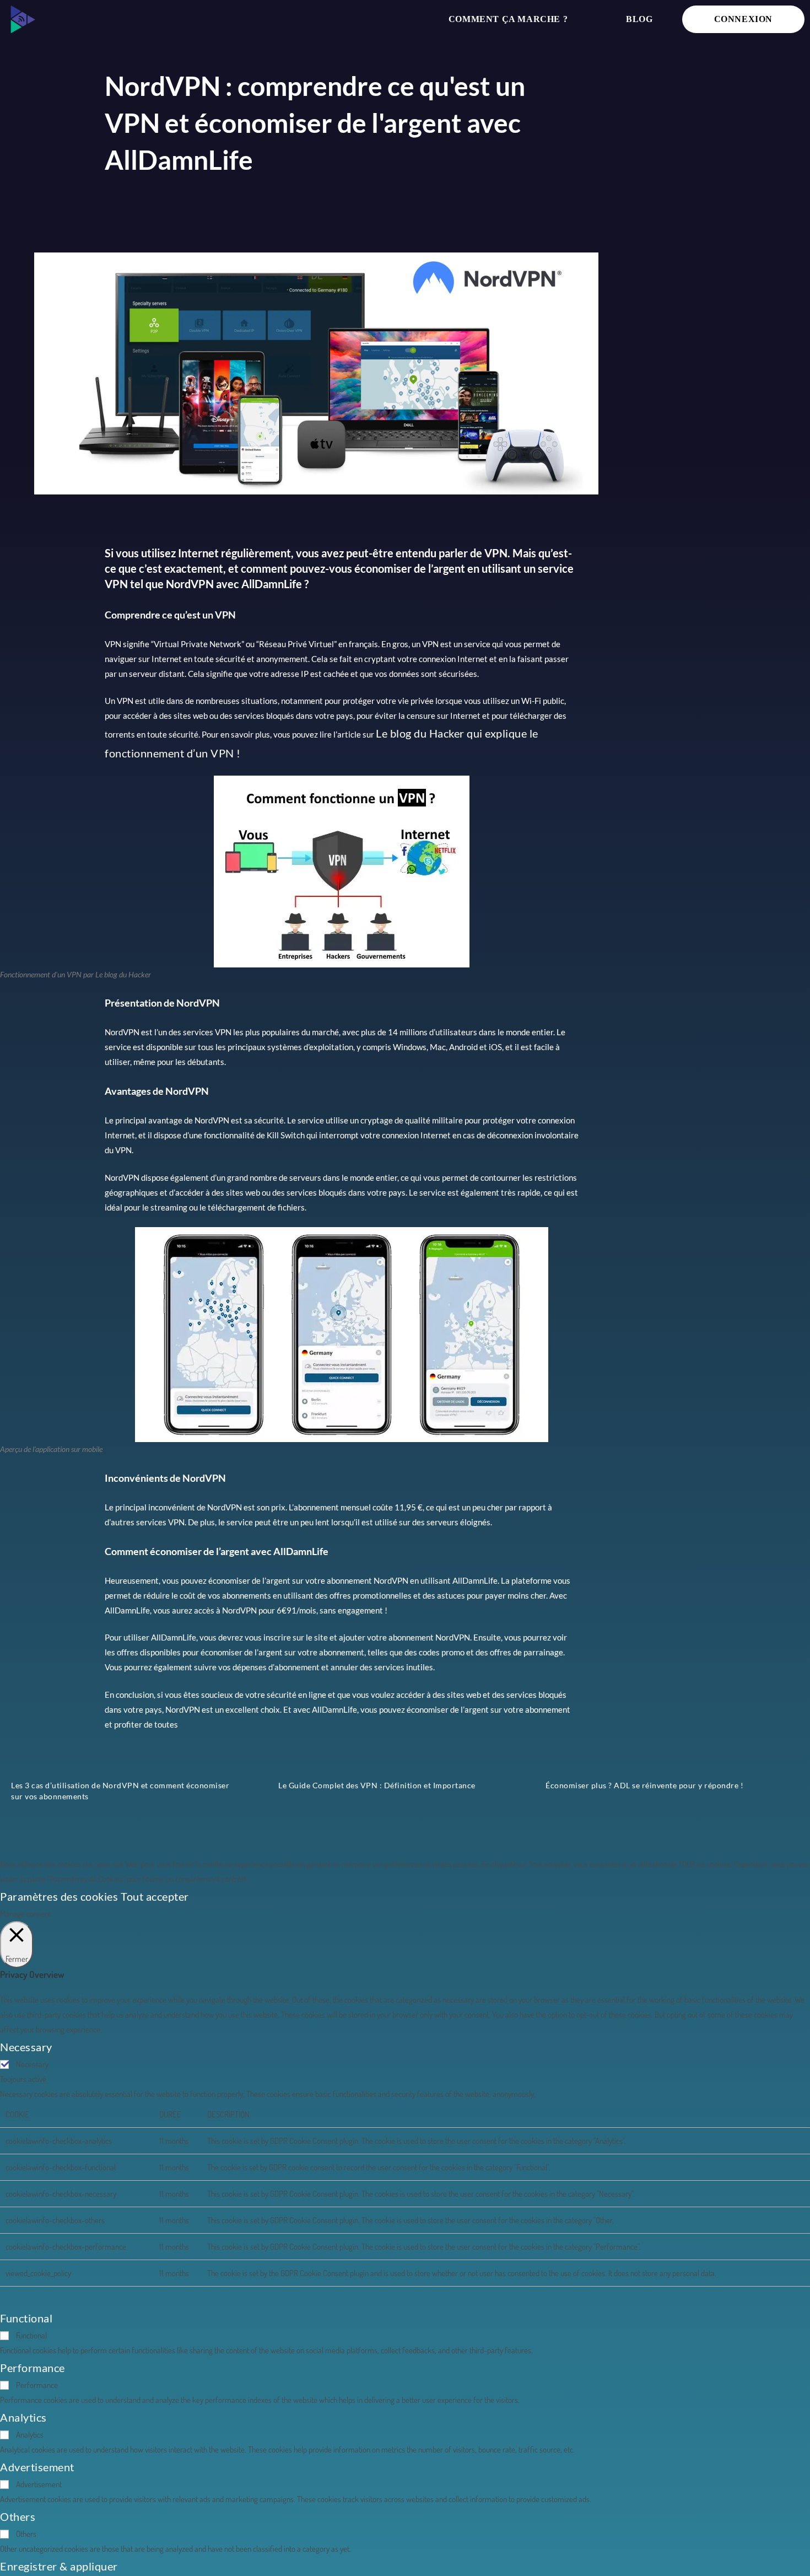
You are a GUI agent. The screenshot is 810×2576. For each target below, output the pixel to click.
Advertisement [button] (37, 2467)
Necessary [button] (26, 2047)
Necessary (32, 2064)
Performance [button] (33, 2368)
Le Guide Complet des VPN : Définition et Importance (377, 1785)
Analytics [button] (23, 2417)
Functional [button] (26, 2318)
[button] (22, 19)
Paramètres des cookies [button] (59, 1896)
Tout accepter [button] (155, 1896)
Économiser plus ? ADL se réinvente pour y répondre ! (644, 1785)
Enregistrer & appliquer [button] (59, 2566)
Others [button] (18, 2516)
